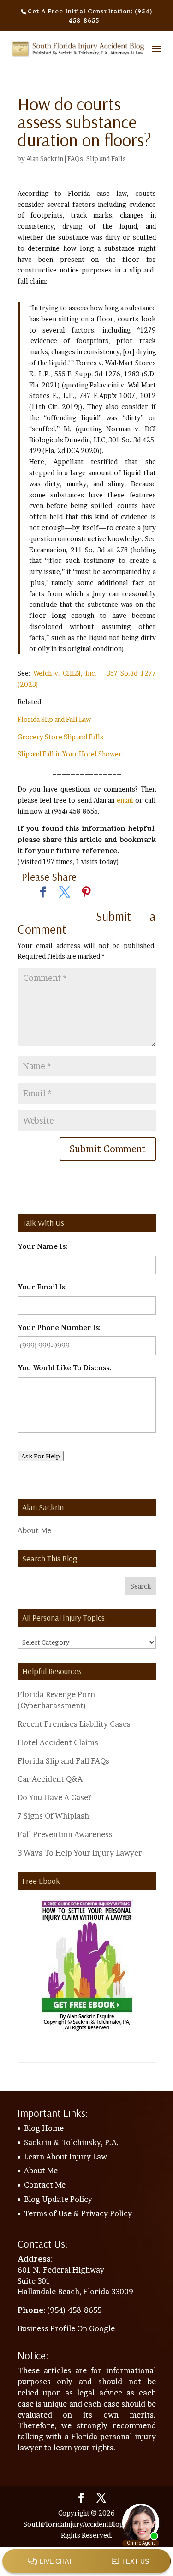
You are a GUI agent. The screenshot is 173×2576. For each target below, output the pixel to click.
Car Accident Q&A (50, 1779)
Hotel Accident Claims (58, 1742)
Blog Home (44, 2128)
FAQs (75, 159)
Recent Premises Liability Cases (74, 1724)
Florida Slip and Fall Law (54, 719)
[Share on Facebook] (43, 893)
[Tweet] (65, 893)
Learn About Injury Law (66, 2157)
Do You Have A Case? (54, 1797)
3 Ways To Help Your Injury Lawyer (80, 1853)
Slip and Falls (106, 159)
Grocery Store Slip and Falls (60, 737)
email (125, 800)
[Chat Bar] (86, 2562)
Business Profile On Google (66, 2328)
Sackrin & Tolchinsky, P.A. (72, 2142)
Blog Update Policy (58, 2199)
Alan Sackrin (45, 159)
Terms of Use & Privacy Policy (78, 2213)
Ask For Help (41, 1456)
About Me (34, 1530)
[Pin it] (86, 893)
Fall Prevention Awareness (65, 1834)
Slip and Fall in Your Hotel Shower (70, 754)
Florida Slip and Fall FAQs (63, 1761)
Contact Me (45, 2185)
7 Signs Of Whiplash (53, 1816)
